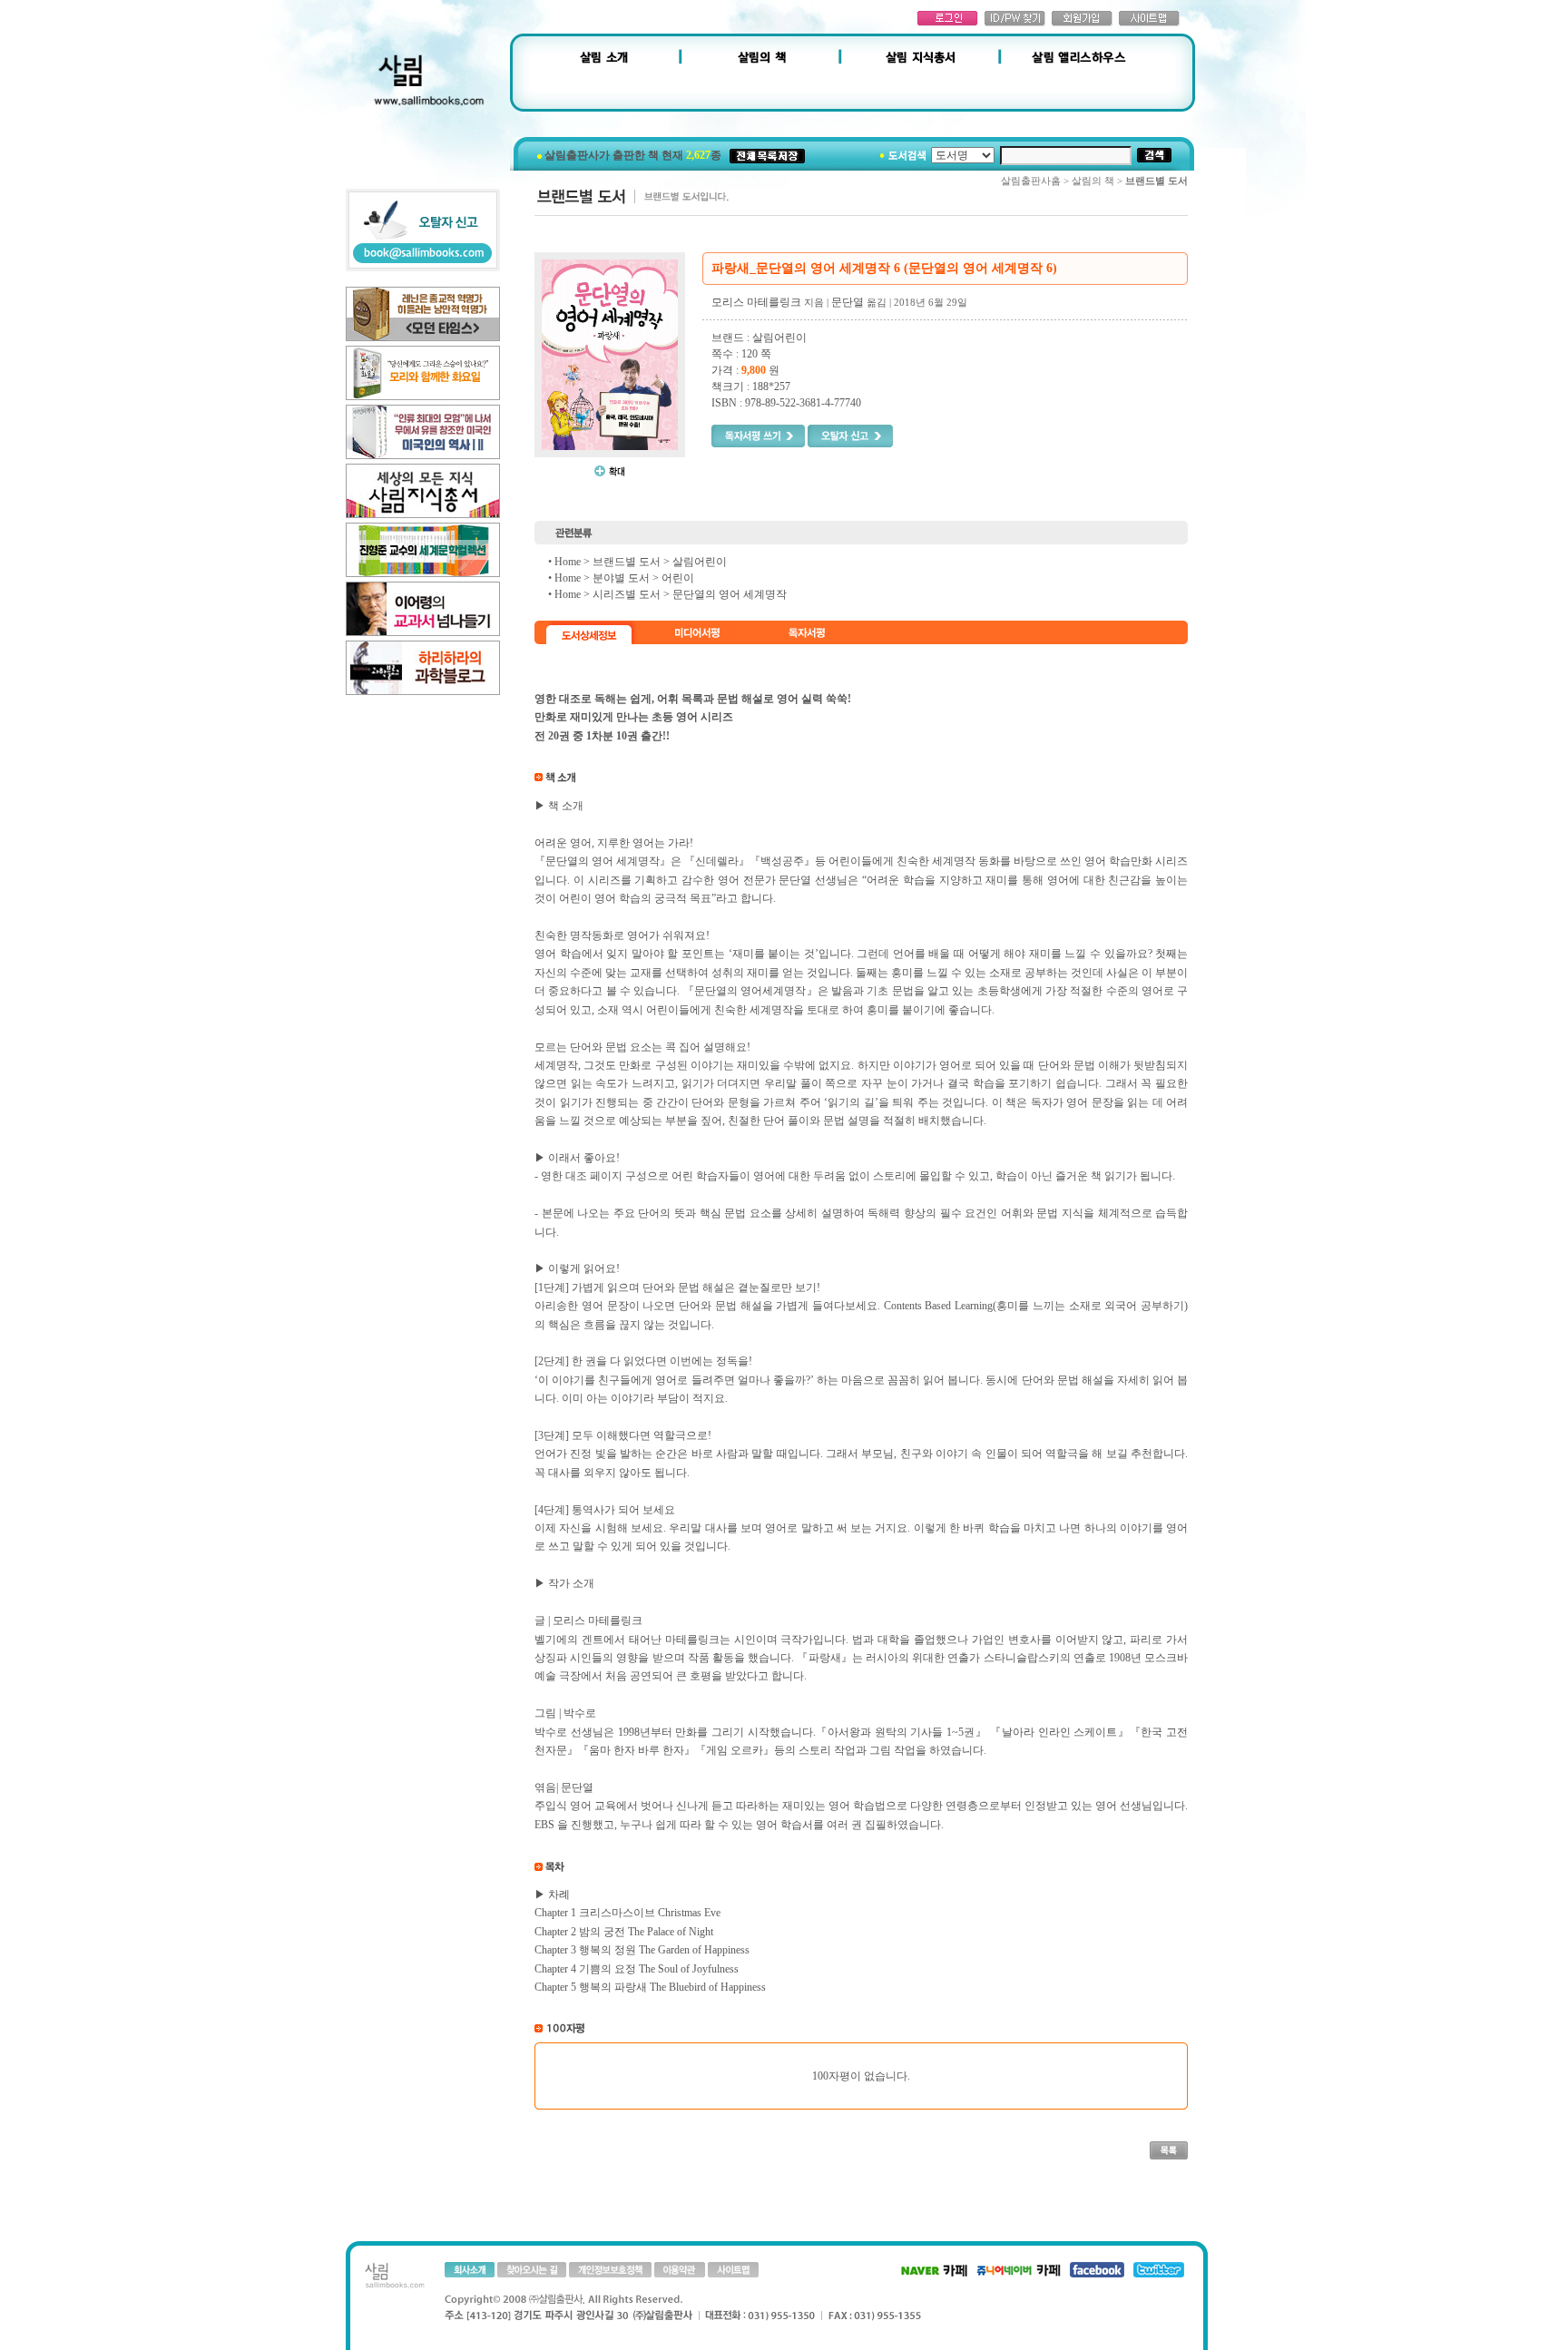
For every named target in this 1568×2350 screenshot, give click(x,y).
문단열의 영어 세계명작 (730, 594)
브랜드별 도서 (627, 562)
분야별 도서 (621, 578)
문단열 (848, 302)
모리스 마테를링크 (756, 302)
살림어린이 (700, 562)
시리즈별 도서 (627, 594)
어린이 (678, 578)
